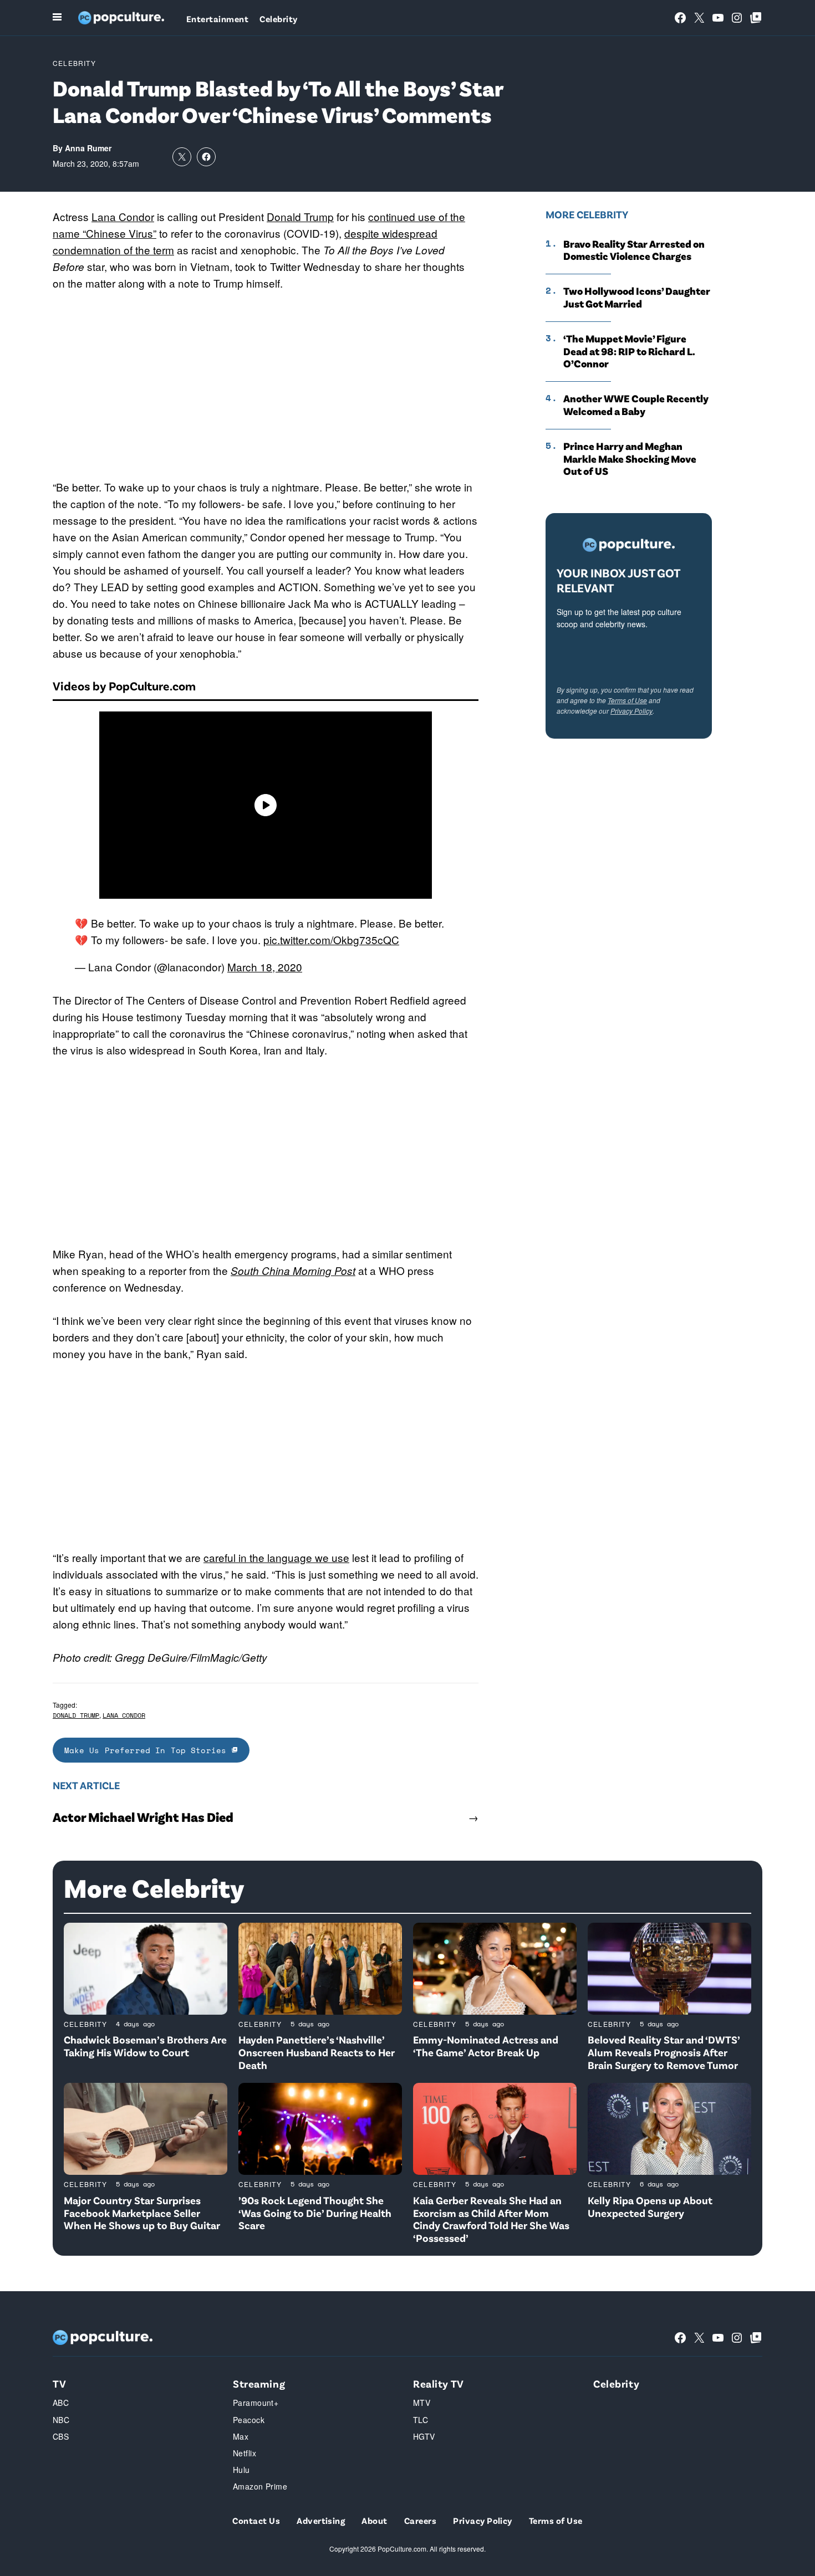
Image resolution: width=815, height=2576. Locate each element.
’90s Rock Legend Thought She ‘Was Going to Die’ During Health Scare (315, 2213)
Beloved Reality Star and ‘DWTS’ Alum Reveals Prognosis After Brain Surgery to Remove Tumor (664, 2052)
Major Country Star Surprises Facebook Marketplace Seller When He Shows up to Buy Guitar (142, 2213)
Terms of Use (627, 700)
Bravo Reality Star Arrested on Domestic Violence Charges (634, 250)
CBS (61, 2436)
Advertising (321, 2520)
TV (59, 2383)
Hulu (241, 2470)
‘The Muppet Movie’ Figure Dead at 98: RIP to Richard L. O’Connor (629, 351)
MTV (422, 2403)
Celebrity (278, 19)
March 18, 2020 (265, 967)
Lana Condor (123, 216)
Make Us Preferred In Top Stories (148, 1750)
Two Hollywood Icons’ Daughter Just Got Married (637, 297)
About (374, 2520)
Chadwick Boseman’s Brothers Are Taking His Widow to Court (145, 2046)
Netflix (244, 2453)
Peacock (249, 2420)
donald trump (76, 1715)
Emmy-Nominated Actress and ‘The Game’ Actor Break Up (486, 2046)
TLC (421, 2420)
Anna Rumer (88, 148)
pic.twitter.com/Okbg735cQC (331, 939)
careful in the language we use (276, 1557)
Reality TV (439, 2383)
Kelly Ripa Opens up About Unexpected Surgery (650, 2206)
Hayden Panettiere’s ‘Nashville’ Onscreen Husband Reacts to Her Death (317, 2052)
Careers (420, 2520)
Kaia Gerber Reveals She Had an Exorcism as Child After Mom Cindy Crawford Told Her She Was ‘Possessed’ (491, 2219)
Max (241, 2436)
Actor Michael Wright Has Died (143, 1817)
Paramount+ (256, 2403)
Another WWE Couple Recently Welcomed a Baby (636, 405)
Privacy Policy (631, 711)
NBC (61, 2420)
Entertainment (217, 19)
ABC (61, 2403)
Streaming (259, 2383)
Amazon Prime (260, 2486)
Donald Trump (300, 216)
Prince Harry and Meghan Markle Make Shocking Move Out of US (630, 459)
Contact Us (256, 2520)
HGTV (424, 2436)
